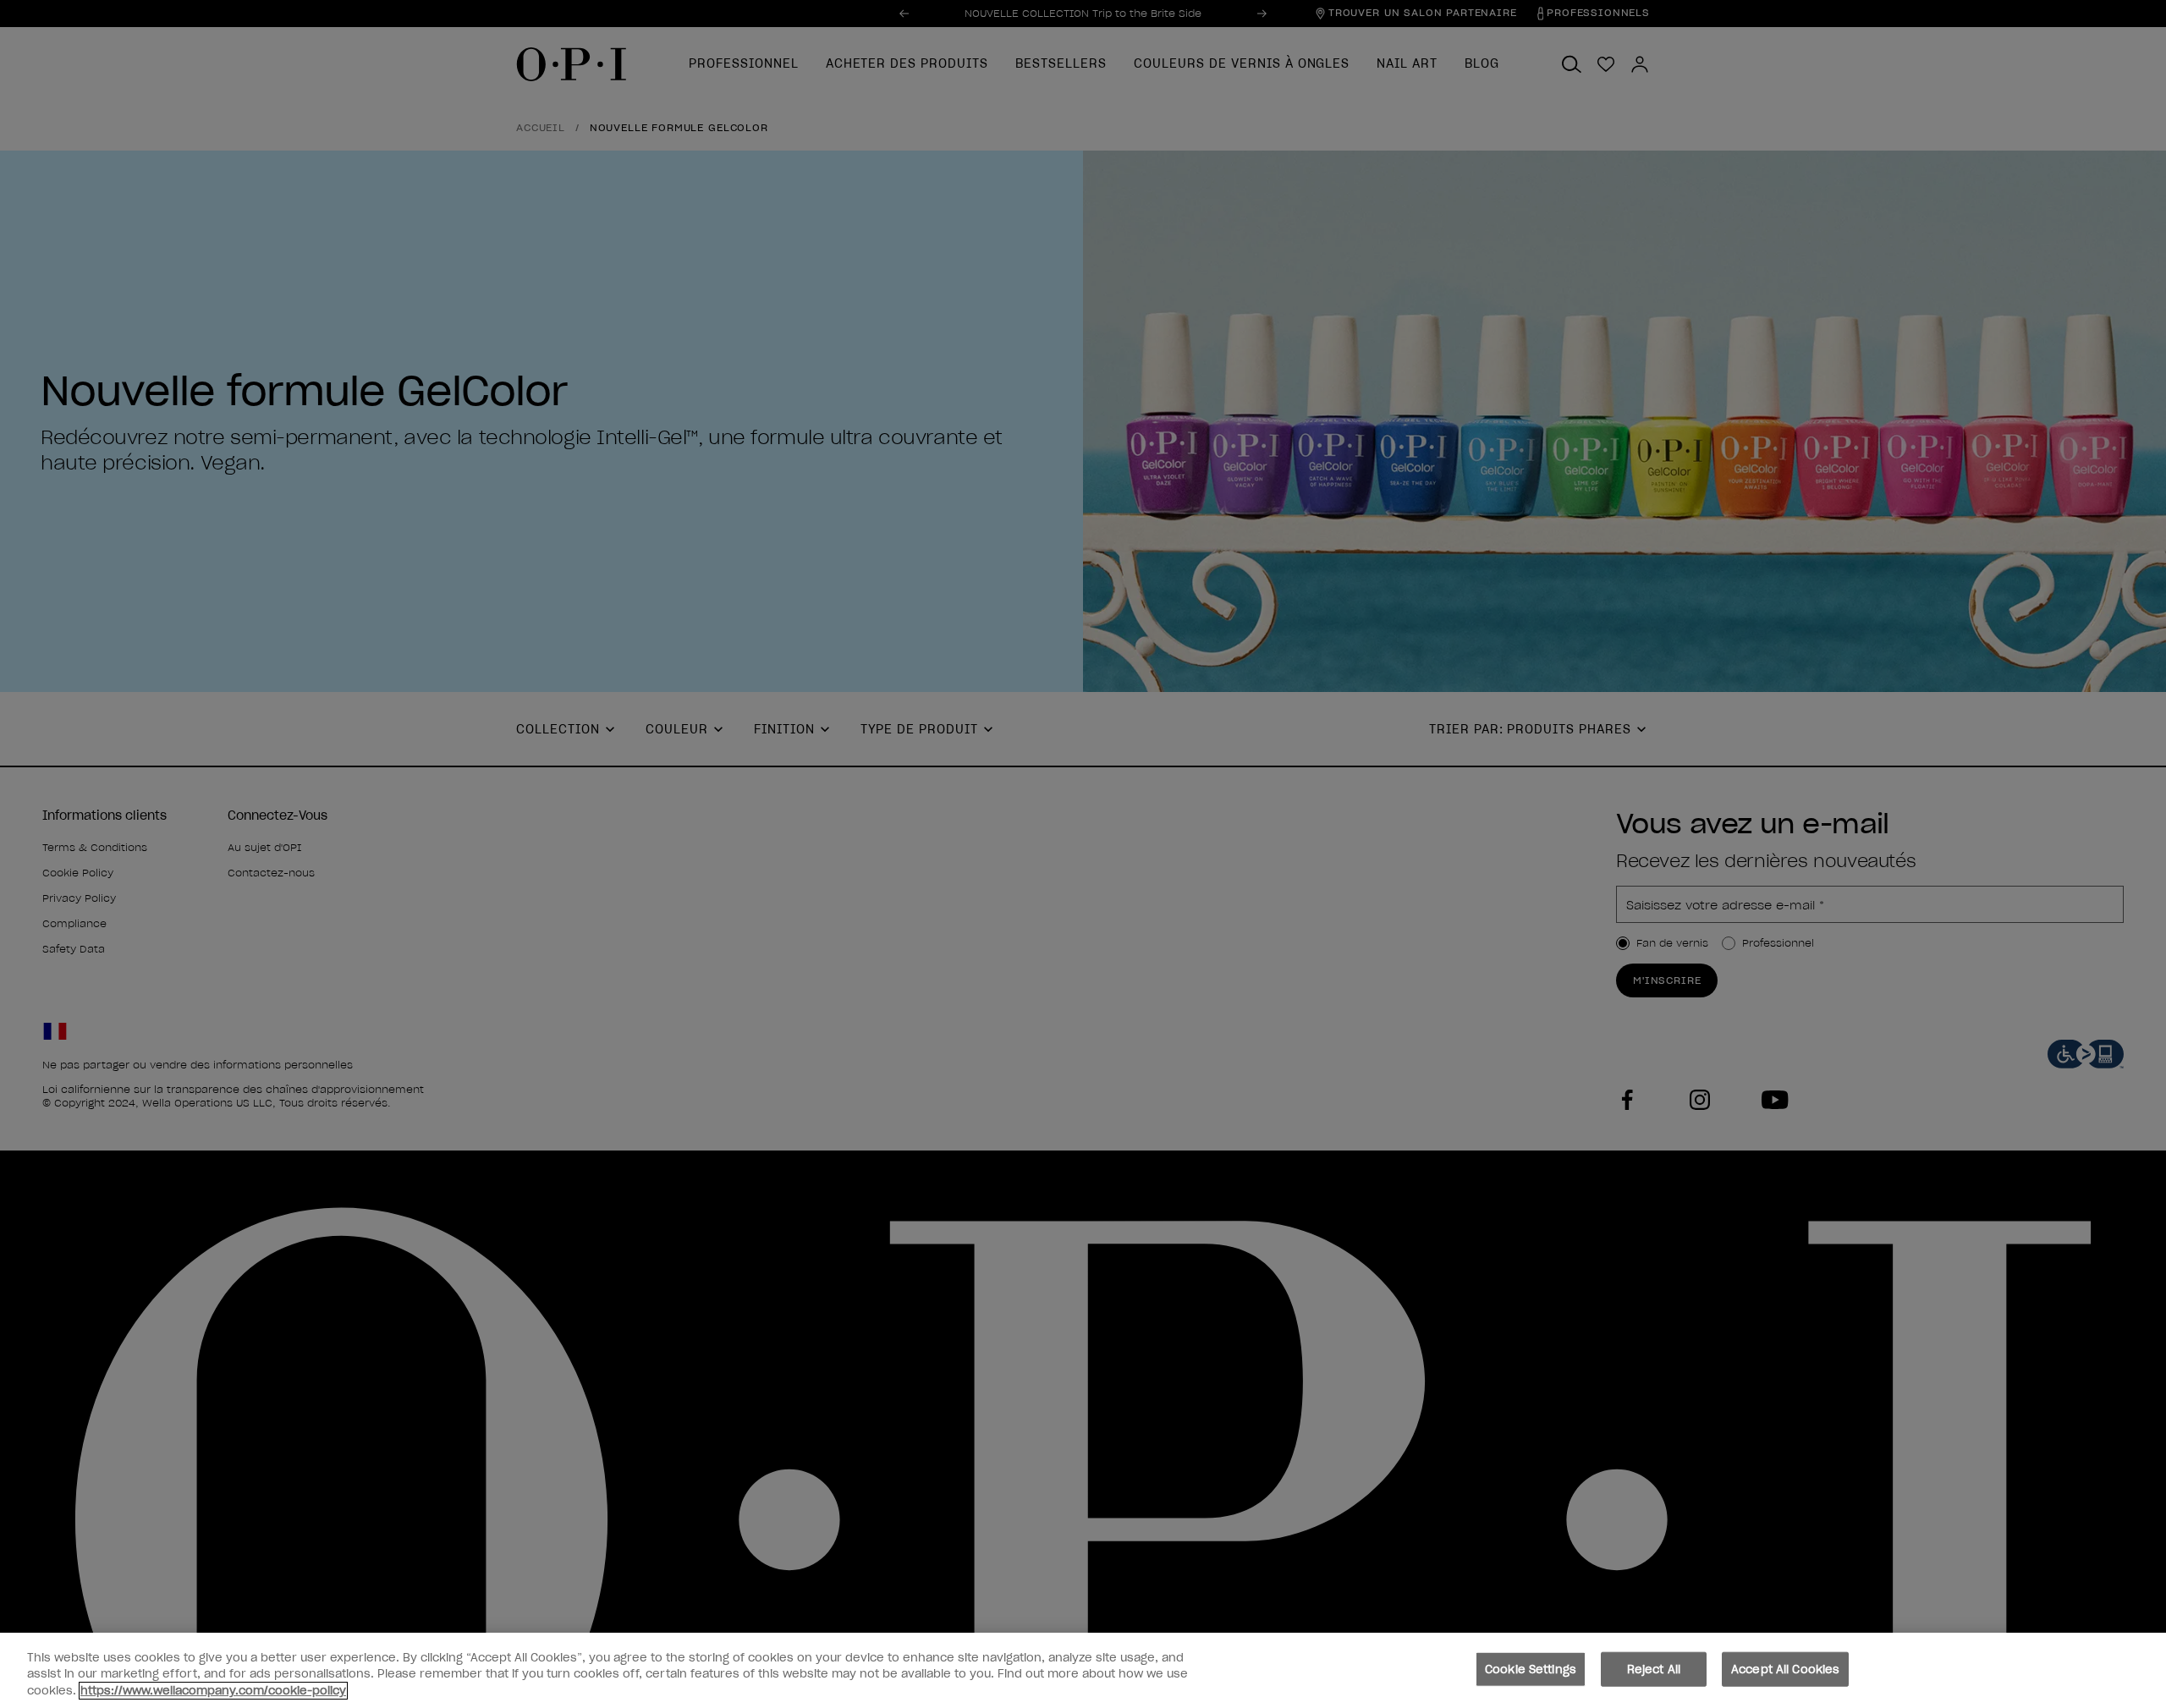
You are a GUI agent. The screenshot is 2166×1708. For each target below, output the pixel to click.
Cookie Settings (1531, 1669)
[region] (1083, 1670)
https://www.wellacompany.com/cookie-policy (213, 1691)
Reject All (1654, 1669)
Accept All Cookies (1785, 1669)
